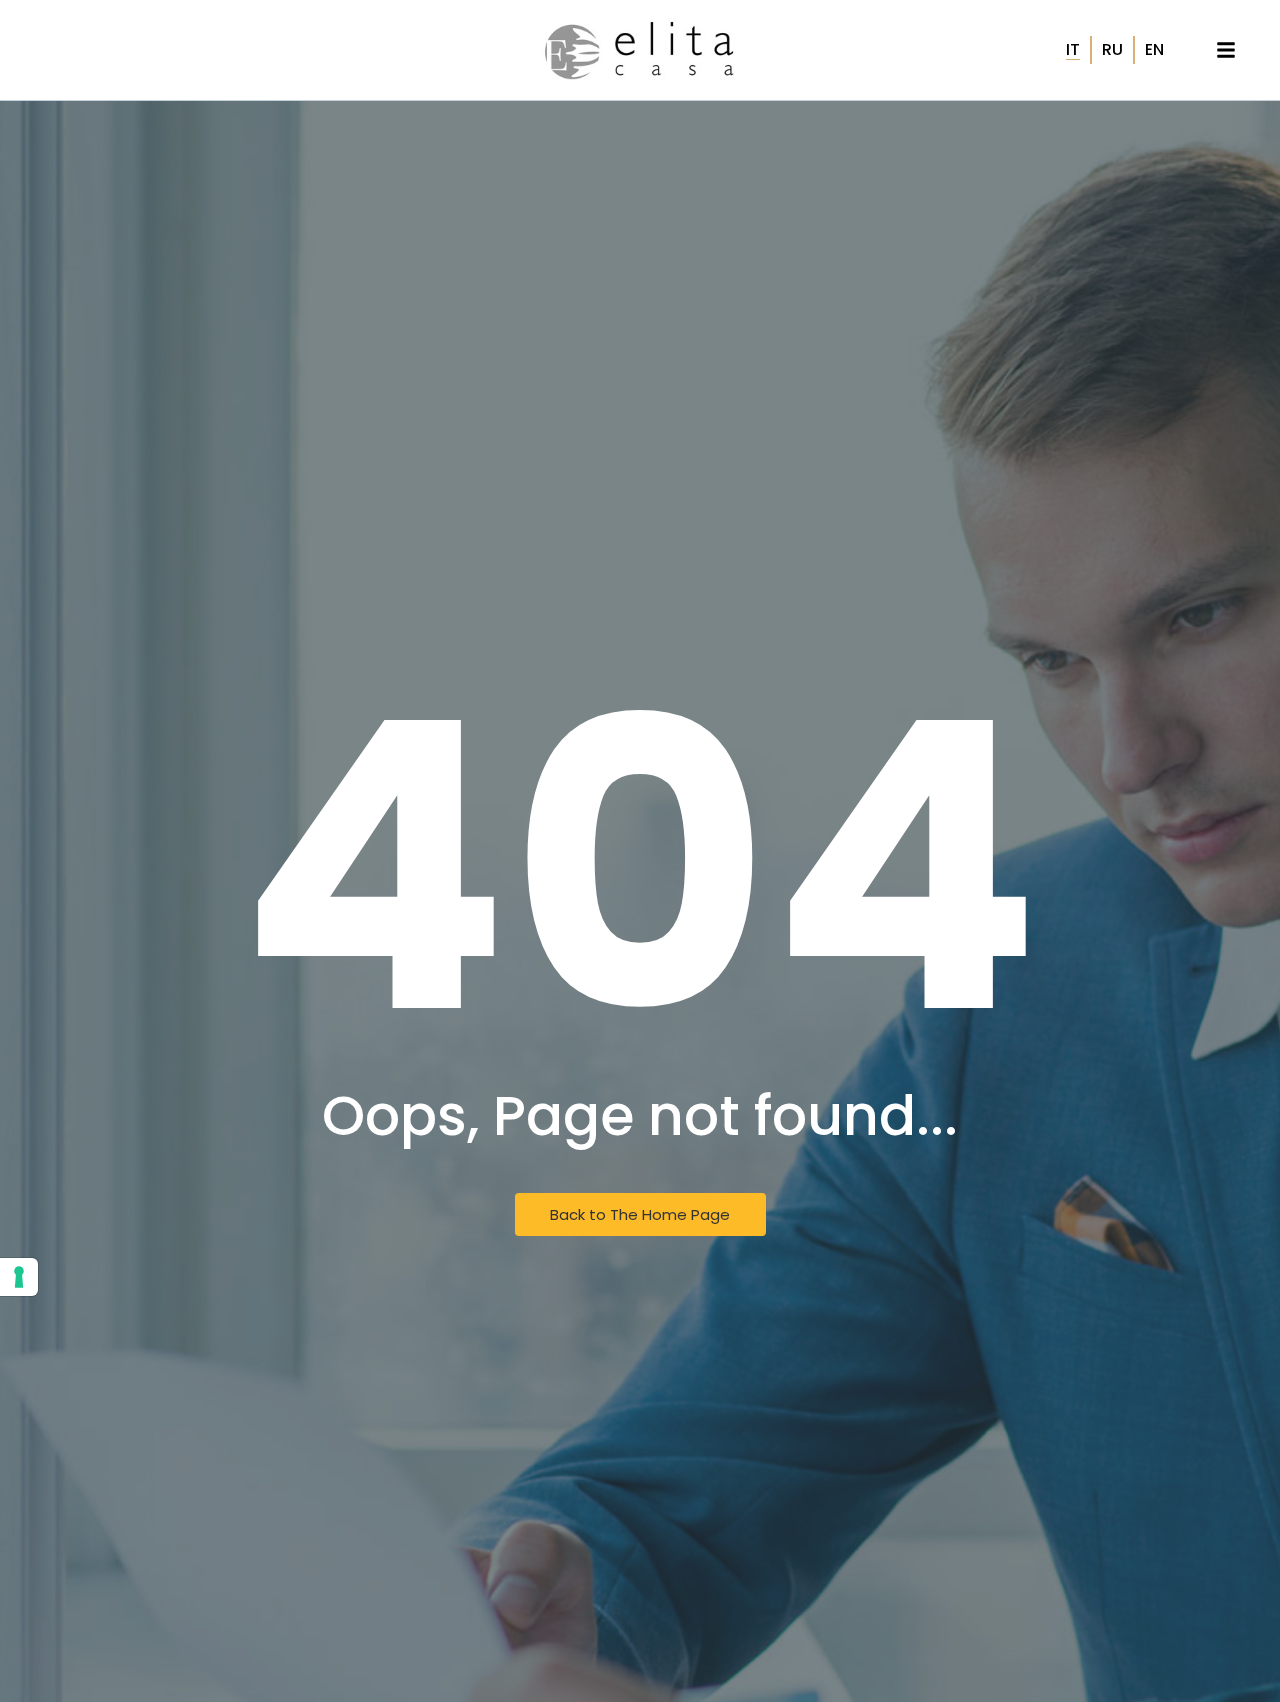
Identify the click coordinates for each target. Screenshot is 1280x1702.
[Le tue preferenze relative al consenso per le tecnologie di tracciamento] (19, 1277)
